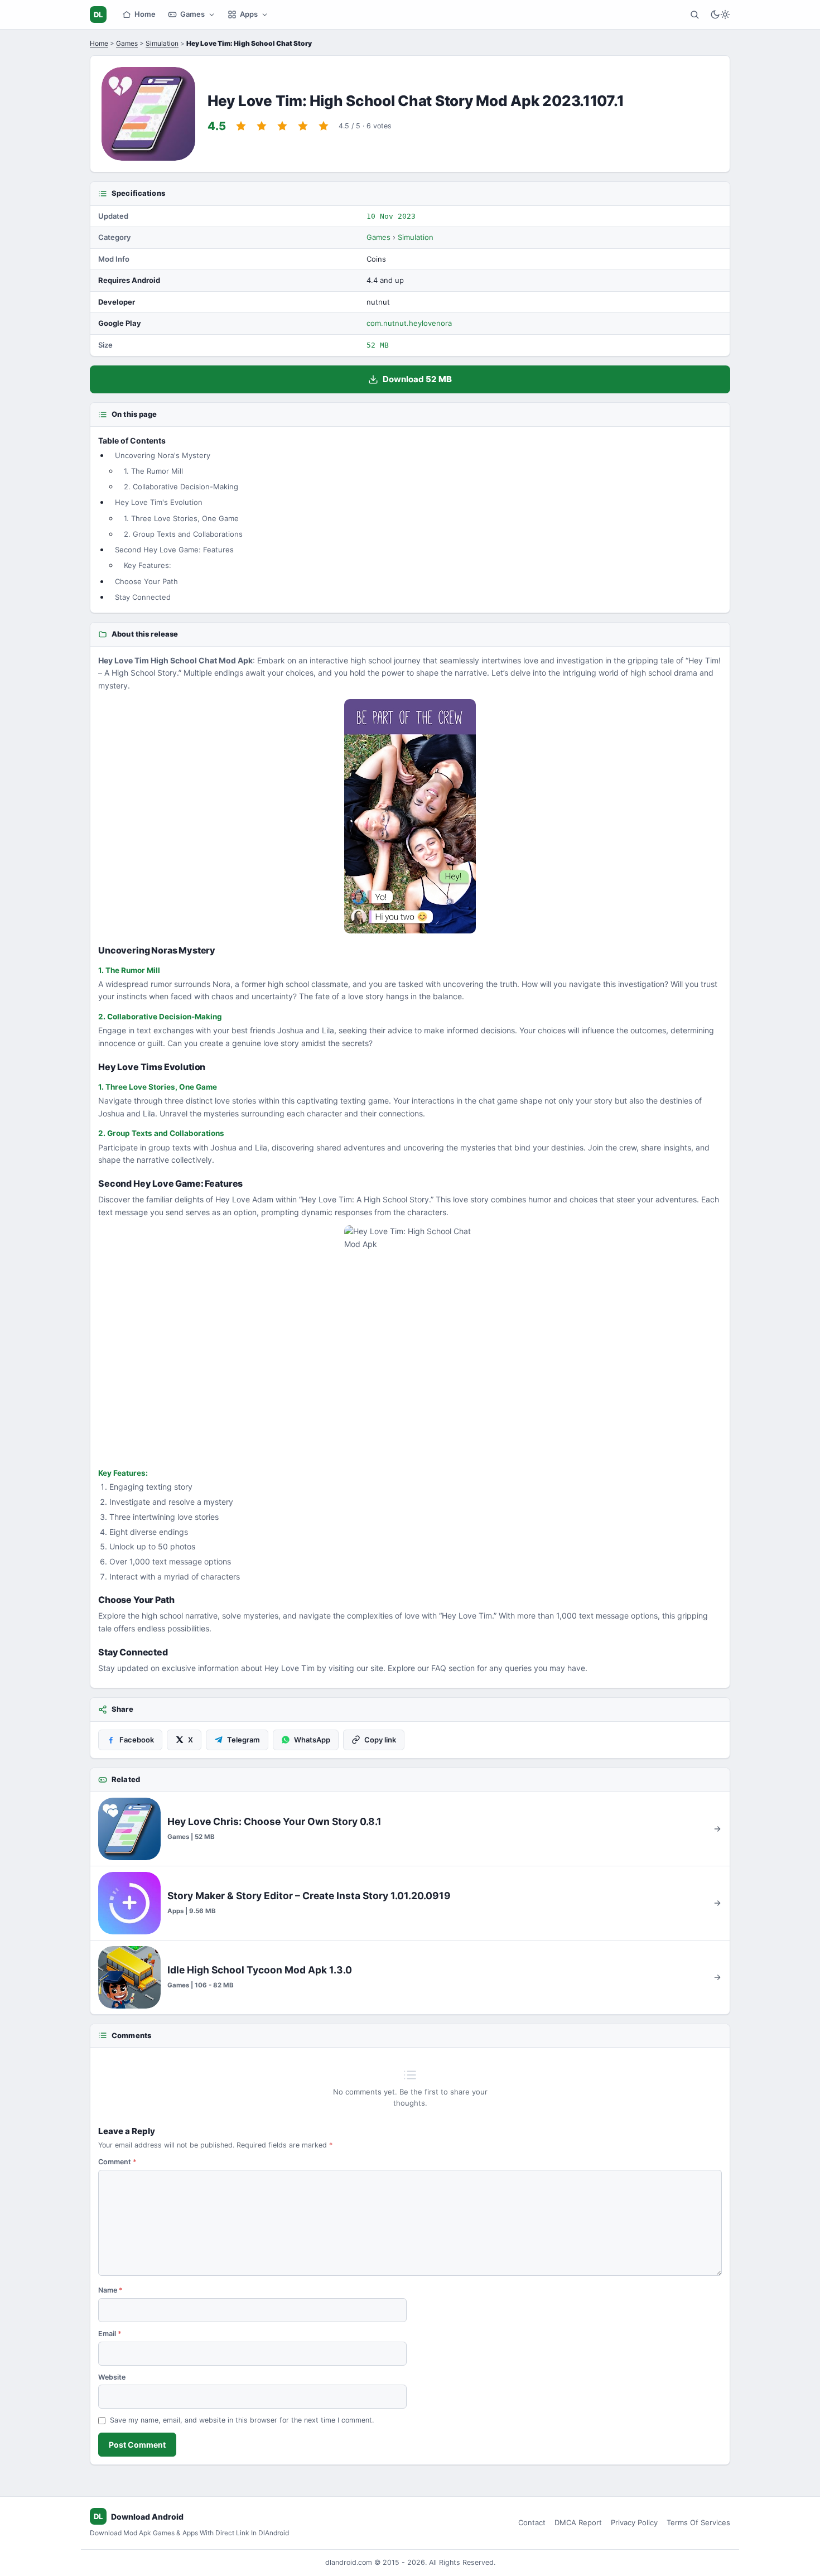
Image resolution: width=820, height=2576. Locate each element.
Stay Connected (143, 597)
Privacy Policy (634, 2522)
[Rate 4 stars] (303, 126)
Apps (249, 14)
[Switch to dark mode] (720, 15)
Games (192, 14)
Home (145, 14)
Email (110, 2334)
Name (110, 2290)
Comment (117, 2162)
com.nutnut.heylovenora (409, 323)
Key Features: (148, 565)
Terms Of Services (698, 2522)
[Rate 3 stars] (282, 126)
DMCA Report (578, 2522)
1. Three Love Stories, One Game (181, 518)
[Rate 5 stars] (324, 126)
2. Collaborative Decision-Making (181, 487)
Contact (532, 2522)
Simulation (162, 43)
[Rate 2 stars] (262, 126)
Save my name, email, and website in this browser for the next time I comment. (242, 2420)
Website (112, 2377)
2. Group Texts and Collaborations (183, 534)
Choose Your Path (146, 581)
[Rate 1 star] (241, 126)
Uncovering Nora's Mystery (163, 455)
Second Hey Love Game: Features (174, 550)
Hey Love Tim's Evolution (159, 502)
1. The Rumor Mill (153, 471)
